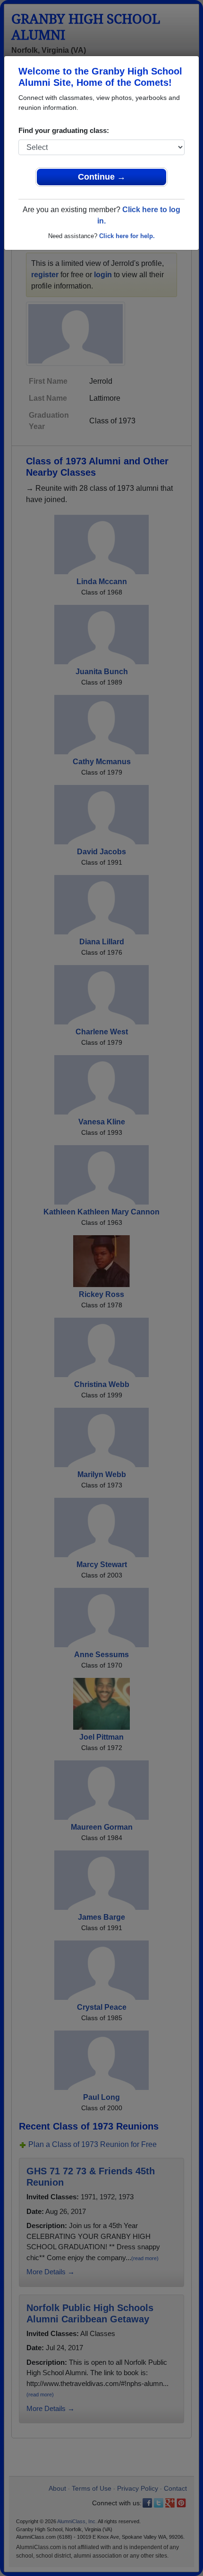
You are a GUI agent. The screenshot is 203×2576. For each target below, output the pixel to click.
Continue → (102, 177)
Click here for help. (127, 236)
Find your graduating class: (64, 130)
